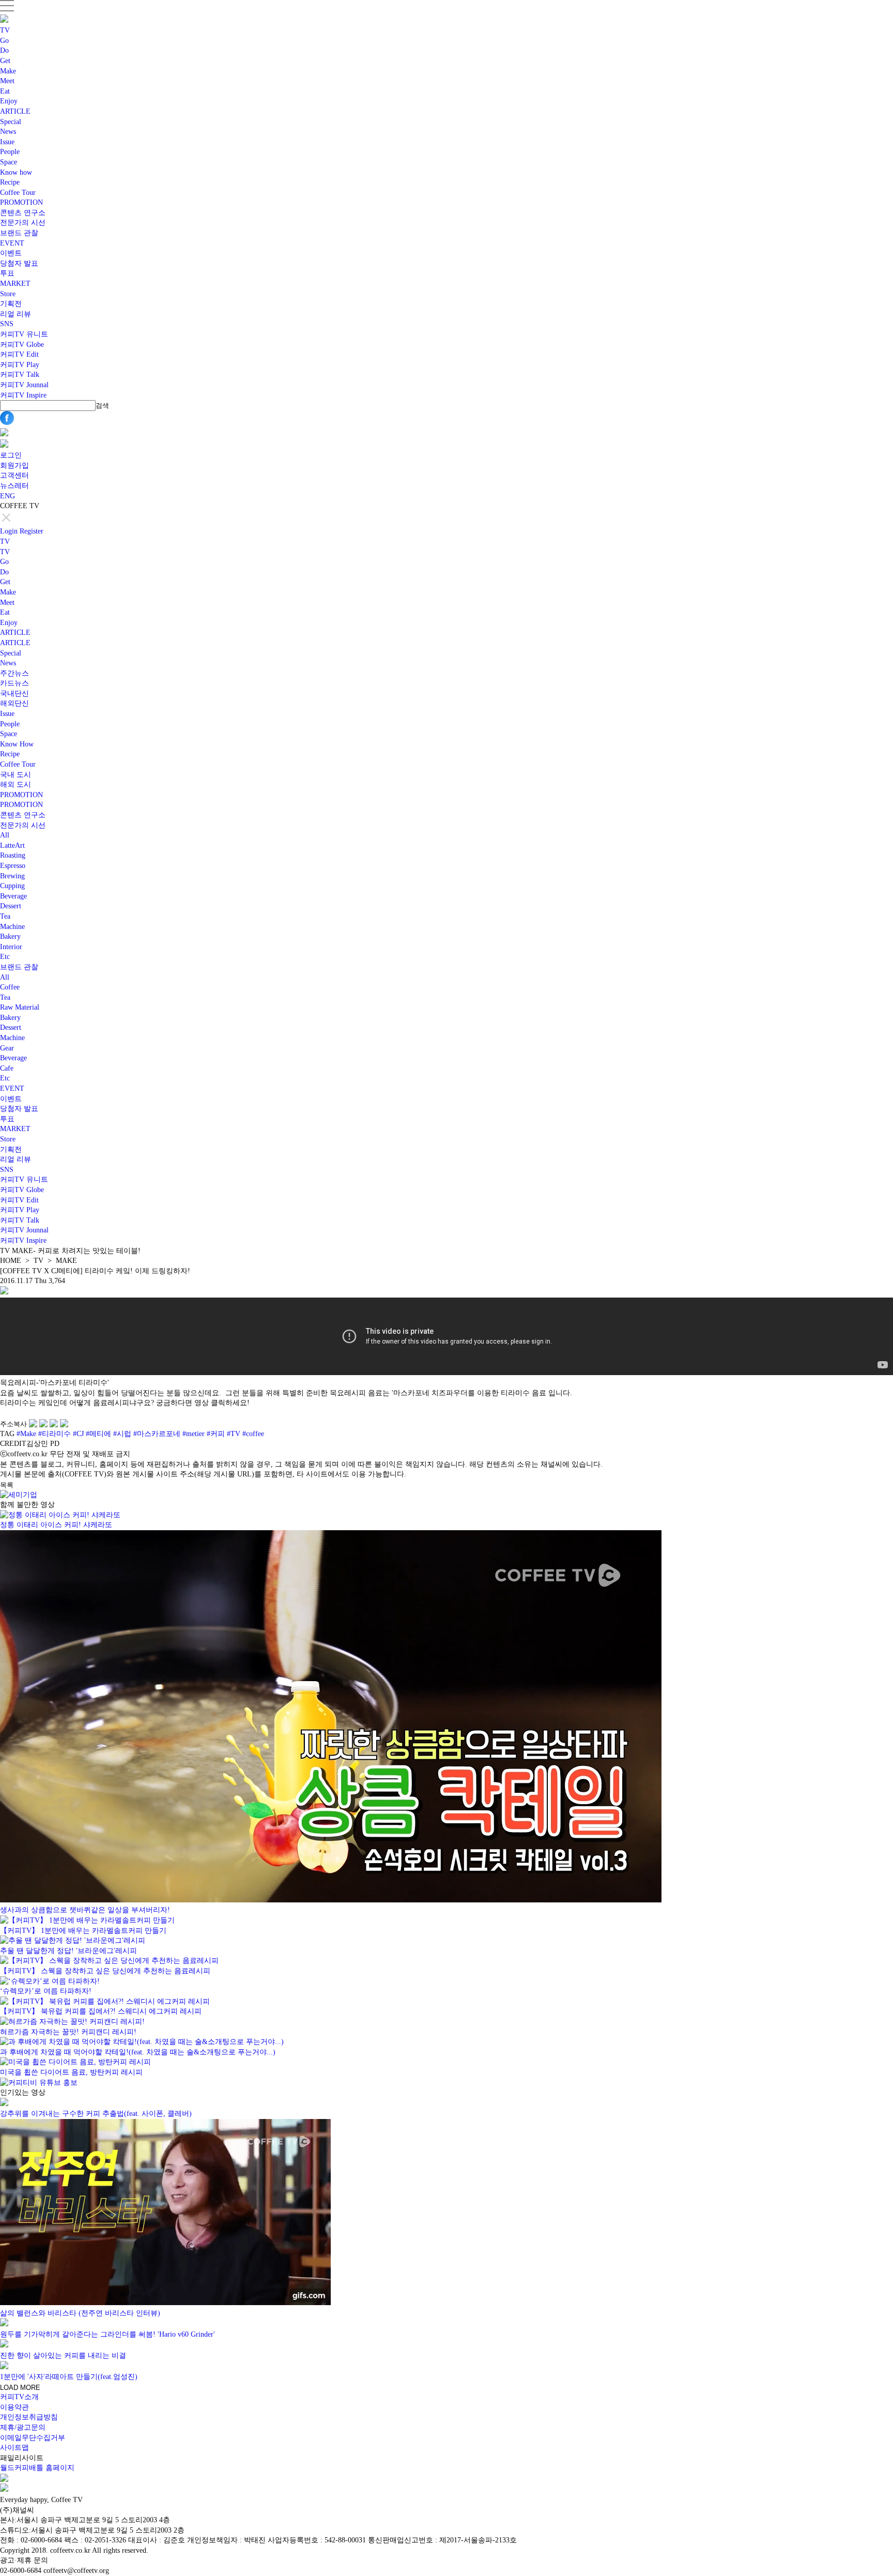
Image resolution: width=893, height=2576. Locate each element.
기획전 (11, 304)
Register (32, 531)
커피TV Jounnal (24, 385)
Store (8, 294)
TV (5, 30)
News (8, 132)
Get (5, 61)
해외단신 (14, 703)
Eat (5, 91)
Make (8, 71)
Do (4, 50)
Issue (7, 142)
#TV (234, 1434)
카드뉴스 (14, 683)
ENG (7, 496)
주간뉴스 (14, 673)
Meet (7, 81)
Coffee (10, 987)
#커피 (216, 1434)
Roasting (13, 855)
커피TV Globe (22, 345)
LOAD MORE (20, 2388)
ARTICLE (15, 111)
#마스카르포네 (157, 1434)
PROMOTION (21, 202)
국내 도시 (16, 775)
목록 (7, 1485)
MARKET (15, 284)
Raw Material (20, 1007)
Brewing (12, 876)
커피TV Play (20, 365)
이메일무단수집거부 (33, 2438)
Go (4, 41)
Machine (12, 927)
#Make (26, 1434)
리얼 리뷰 (16, 314)
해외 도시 (16, 784)
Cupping (12, 886)
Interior (11, 947)
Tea (5, 916)
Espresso (13, 866)
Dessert (11, 906)
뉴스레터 (14, 486)
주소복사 (13, 1424)
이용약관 (14, 2407)
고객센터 (14, 475)
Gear (7, 1048)
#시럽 (122, 1434)
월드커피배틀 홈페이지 (37, 2468)
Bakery (10, 936)
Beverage (13, 896)
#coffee (253, 1434)
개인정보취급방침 (29, 2417)
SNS (7, 324)
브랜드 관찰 (19, 233)
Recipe (10, 182)
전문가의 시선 (23, 223)
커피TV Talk (20, 375)
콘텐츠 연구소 (23, 213)
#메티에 (98, 1434)
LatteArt (12, 845)
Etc (5, 957)
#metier (194, 1434)
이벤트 (11, 253)
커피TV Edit (19, 354)
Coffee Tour (18, 193)
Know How (17, 744)
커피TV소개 (19, 2397)
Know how (16, 172)
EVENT (12, 243)
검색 (102, 406)
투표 (7, 273)
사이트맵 (14, 2448)
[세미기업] (19, 1495)
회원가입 (14, 466)
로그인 (11, 455)
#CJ (78, 1434)
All (5, 835)
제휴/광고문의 (23, 2427)
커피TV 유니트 (24, 334)
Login (9, 531)
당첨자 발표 (19, 263)
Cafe (7, 1068)
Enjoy (9, 101)
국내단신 (14, 693)
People (10, 152)
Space (9, 162)
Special (11, 122)
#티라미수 (55, 1434)
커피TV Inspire (23, 395)
